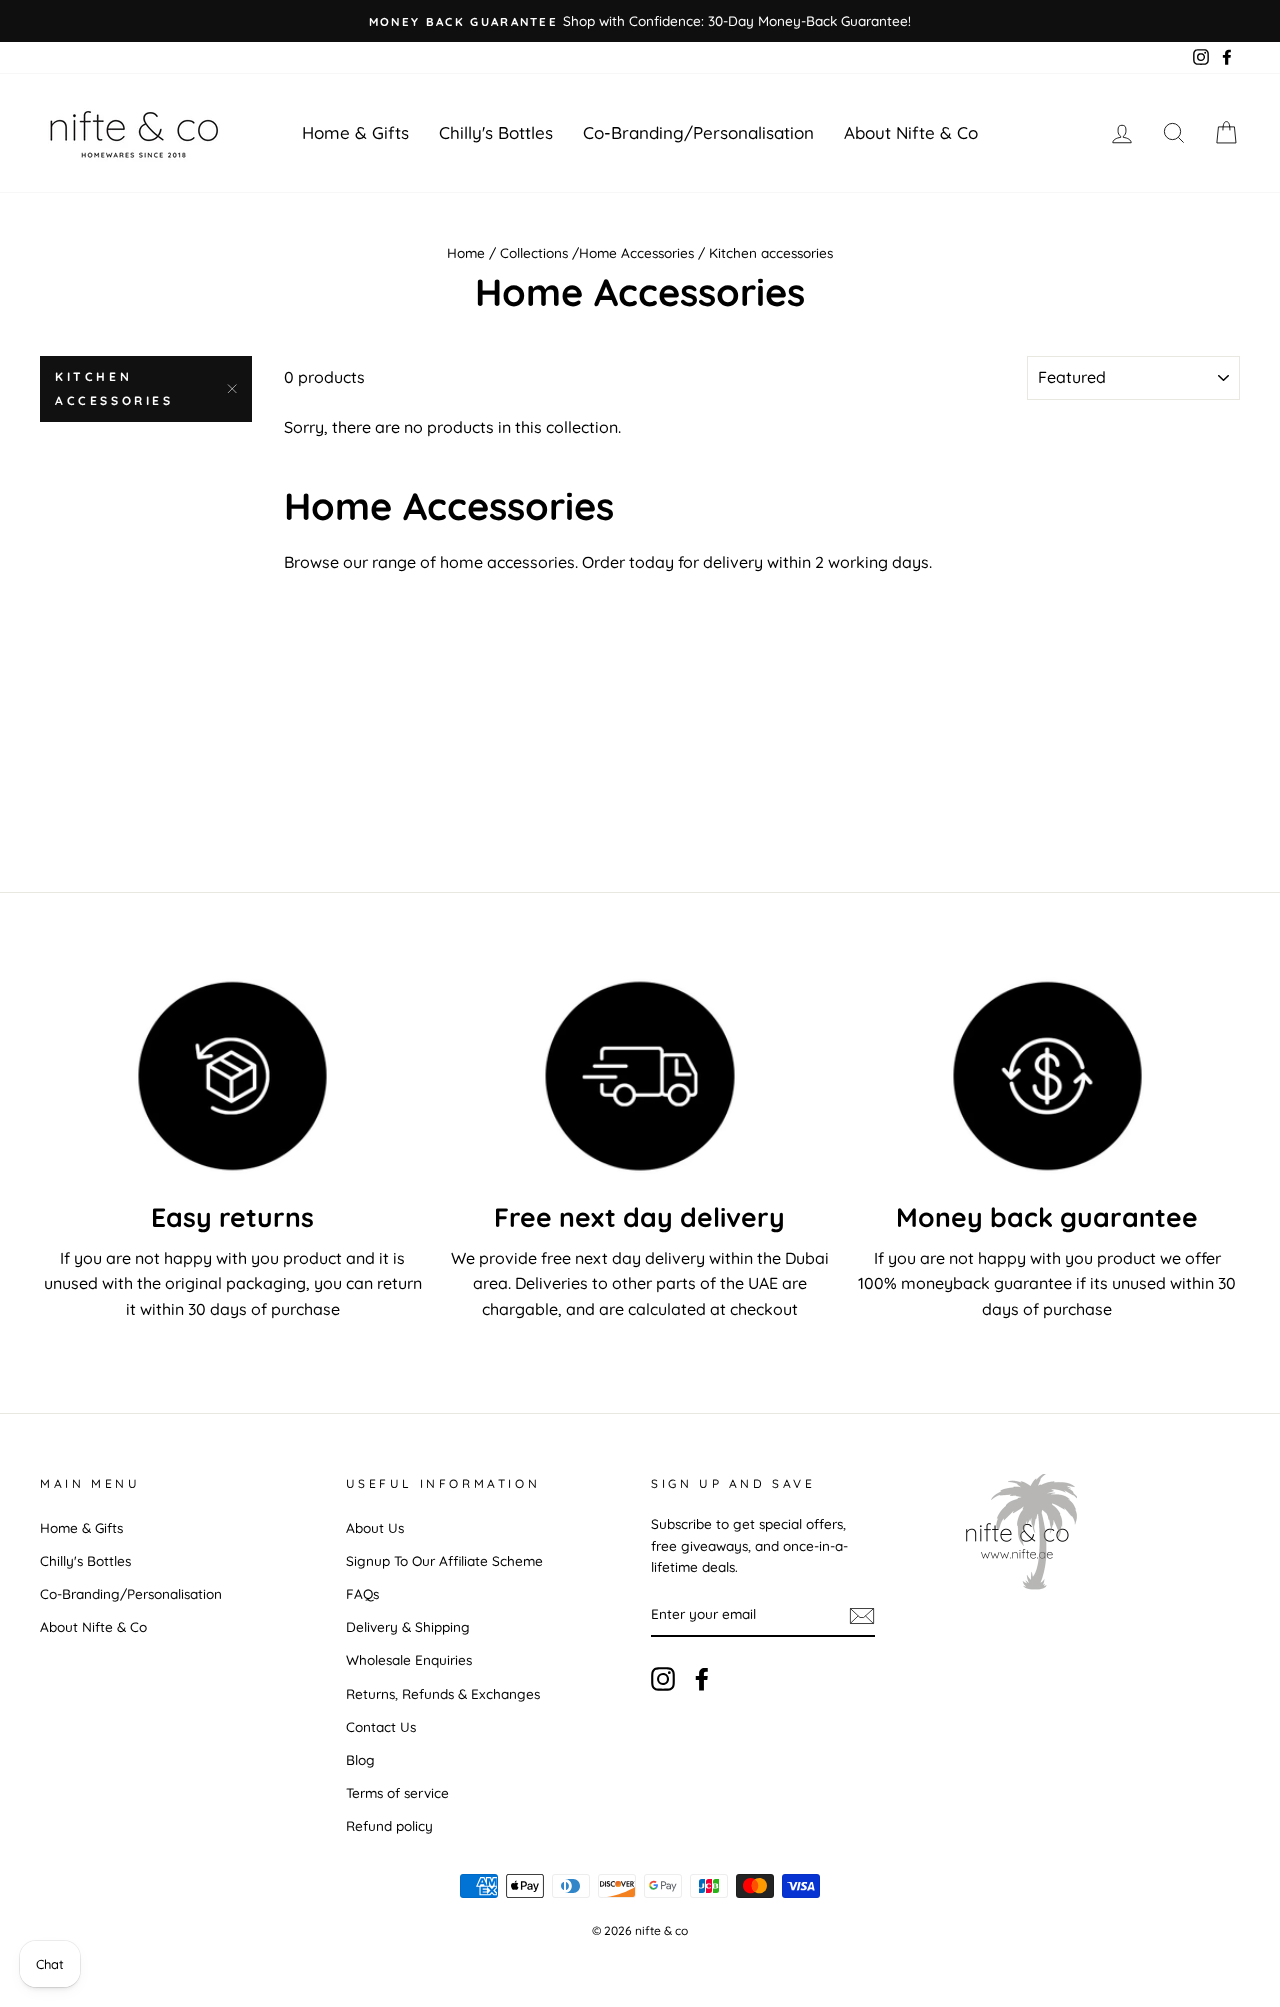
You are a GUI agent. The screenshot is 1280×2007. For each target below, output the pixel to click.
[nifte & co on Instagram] (663, 1679)
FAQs (362, 1593)
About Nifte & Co (911, 132)
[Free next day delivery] (639, 1076)
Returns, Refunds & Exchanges (443, 1693)
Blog (360, 1759)
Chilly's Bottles (496, 132)
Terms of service (397, 1792)
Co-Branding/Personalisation (698, 132)
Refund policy (389, 1825)
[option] (640, 21)
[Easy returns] (232, 1076)
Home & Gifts (355, 132)
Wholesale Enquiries (409, 1659)
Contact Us (381, 1726)
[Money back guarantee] (1047, 1076)
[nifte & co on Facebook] (702, 1679)
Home (466, 252)
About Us (375, 1527)
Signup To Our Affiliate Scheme (444, 1560)
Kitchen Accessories (114, 388)
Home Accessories (636, 252)
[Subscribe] (862, 1615)
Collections (534, 252)
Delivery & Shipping (408, 1626)
